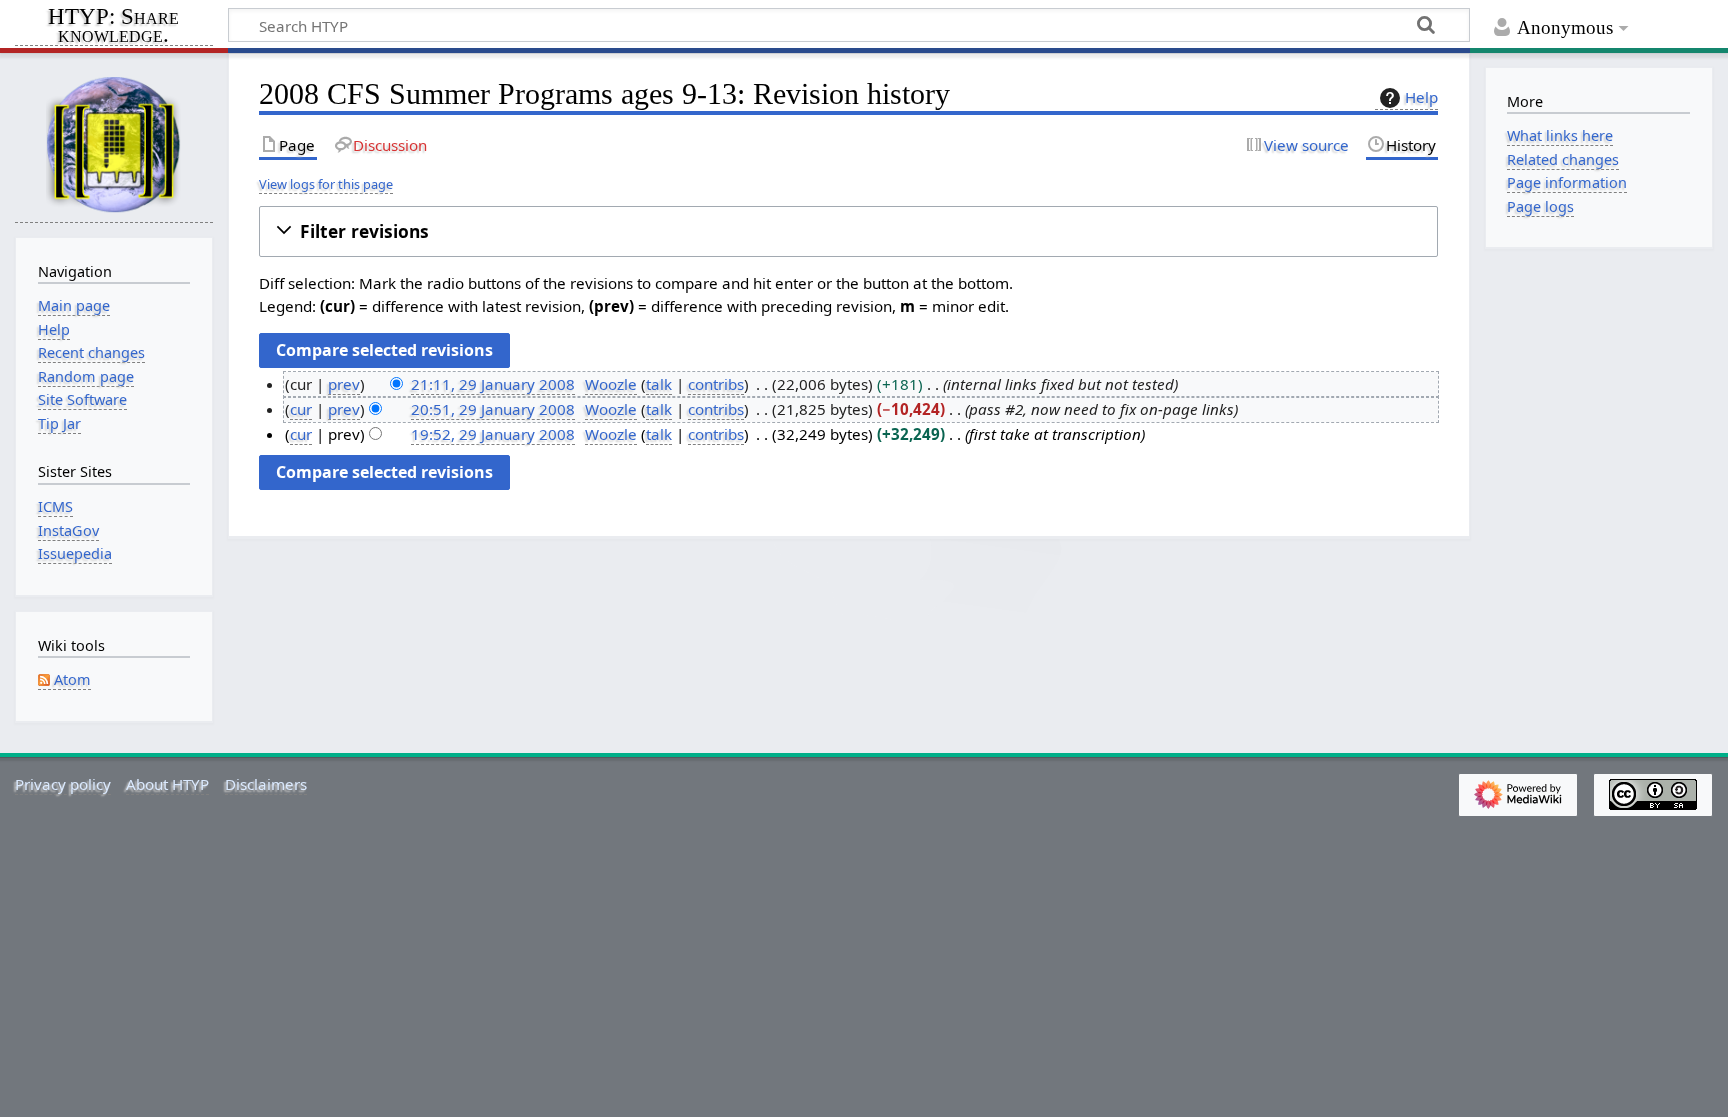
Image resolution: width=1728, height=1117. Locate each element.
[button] (848, 231)
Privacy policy (63, 784)
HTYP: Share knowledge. (113, 27)
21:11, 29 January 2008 (493, 384)
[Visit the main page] (114, 143)
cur (301, 409)
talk (659, 384)
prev (344, 384)
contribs (716, 384)
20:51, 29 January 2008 (493, 409)
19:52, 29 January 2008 (493, 434)
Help (1421, 97)
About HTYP (167, 784)
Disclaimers (266, 784)
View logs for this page (326, 184)
